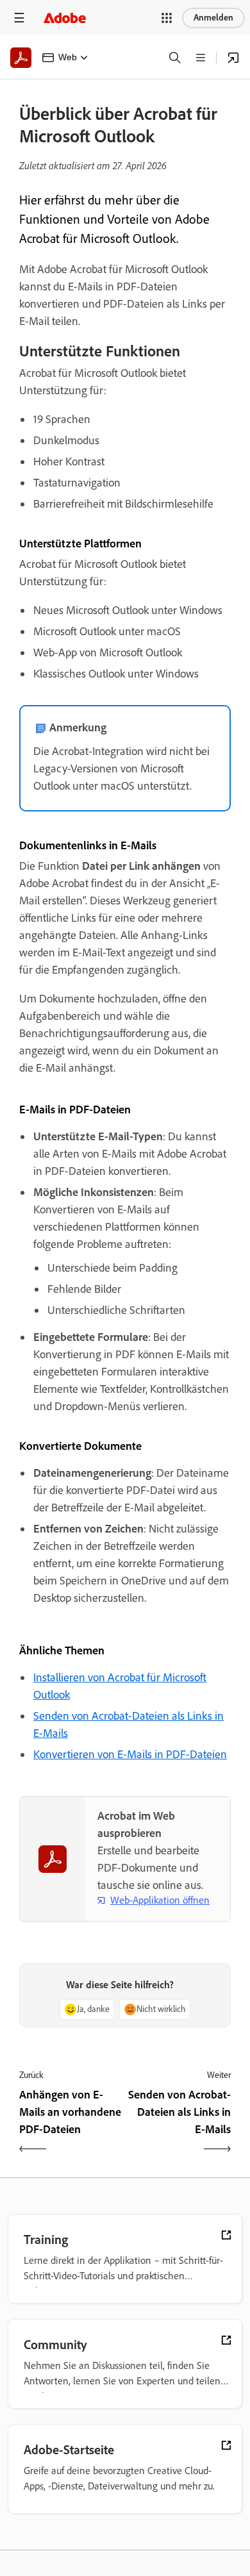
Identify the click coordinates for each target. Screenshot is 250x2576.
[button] (167, 18)
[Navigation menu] (19, 18)
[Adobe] (65, 18)
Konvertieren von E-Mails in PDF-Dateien (130, 1754)
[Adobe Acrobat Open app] (233, 58)
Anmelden (213, 18)
